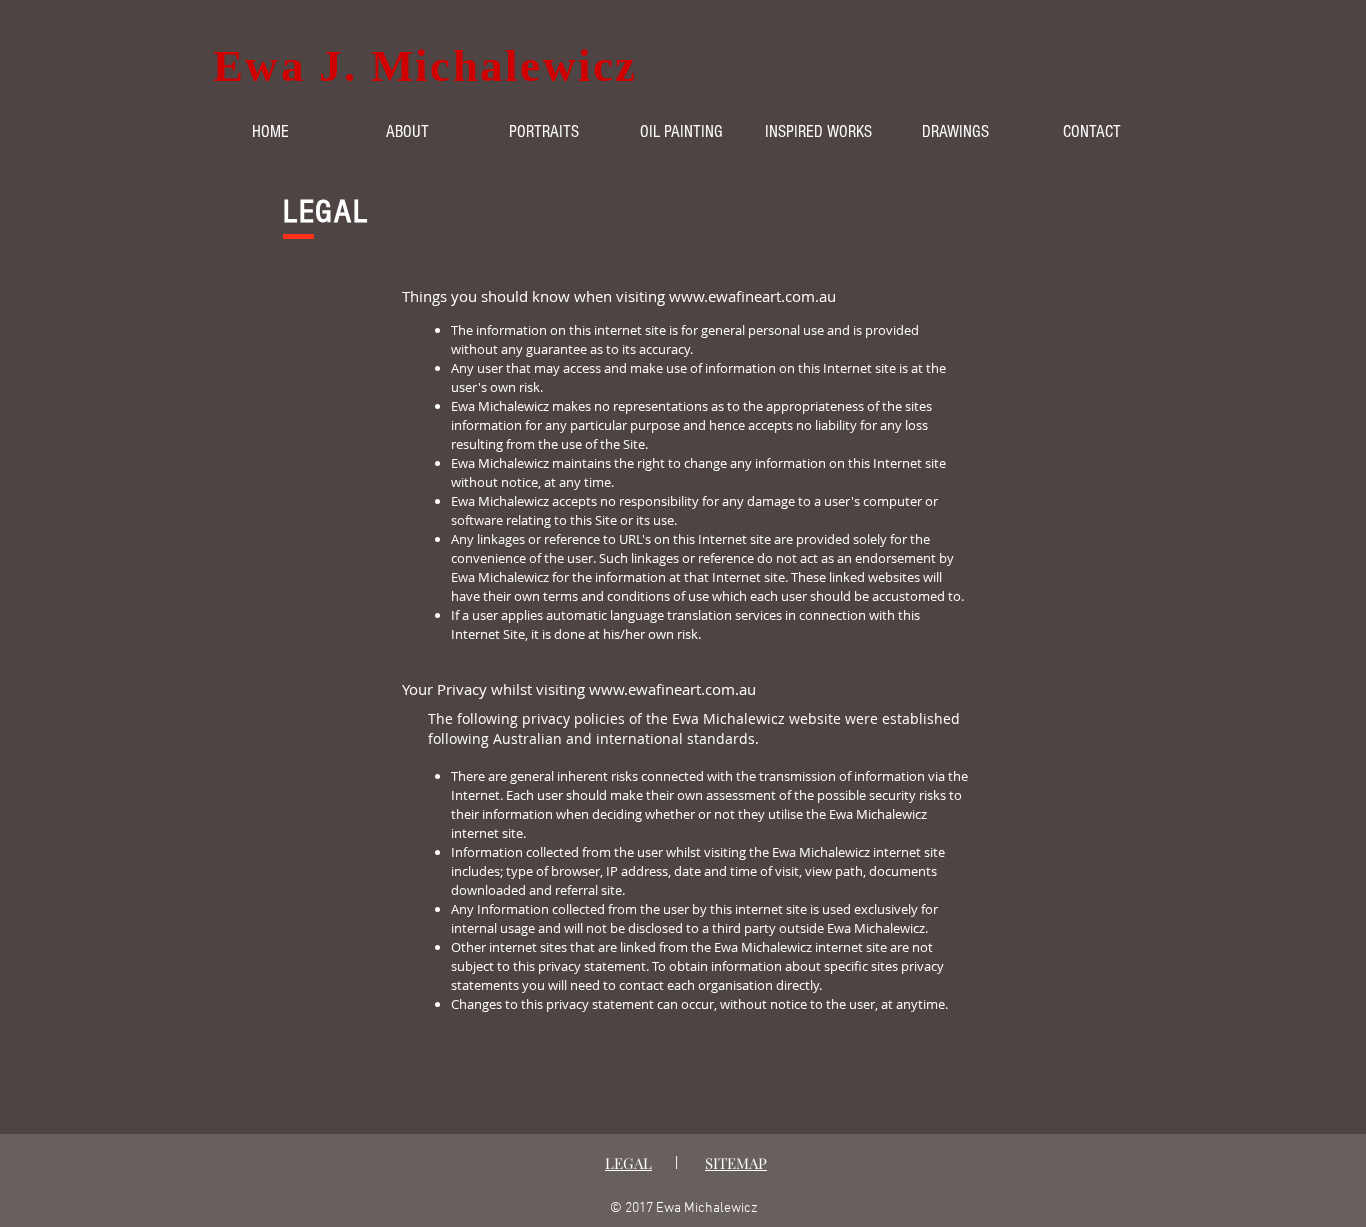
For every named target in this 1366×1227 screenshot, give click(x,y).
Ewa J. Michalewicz (425, 66)
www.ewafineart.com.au (752, 296)
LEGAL (628, 1163)
